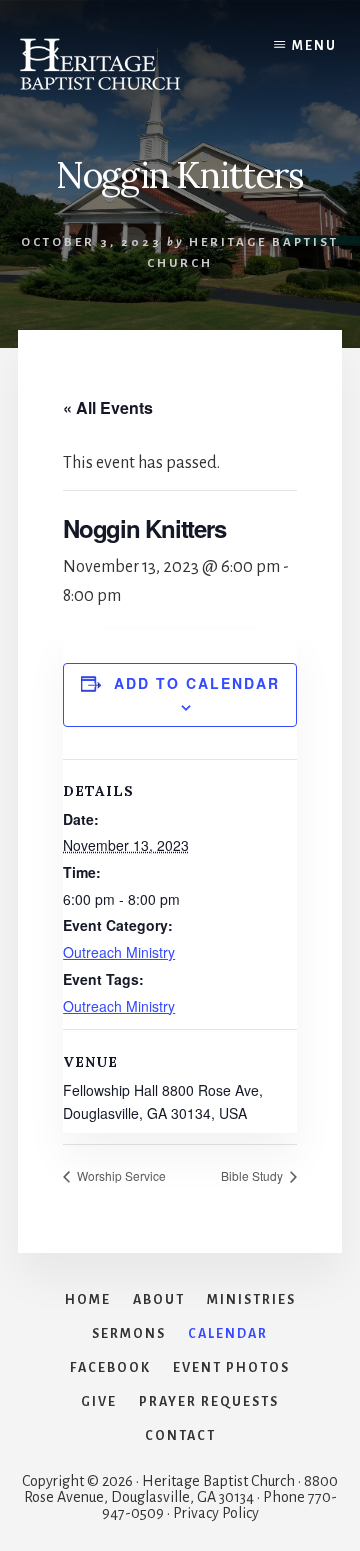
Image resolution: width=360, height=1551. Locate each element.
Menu (314, 46)
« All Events (108, 407)
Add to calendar (197, 683)
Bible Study (253, 1175)
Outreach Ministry (119, 952)
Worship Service (120, 1175)
